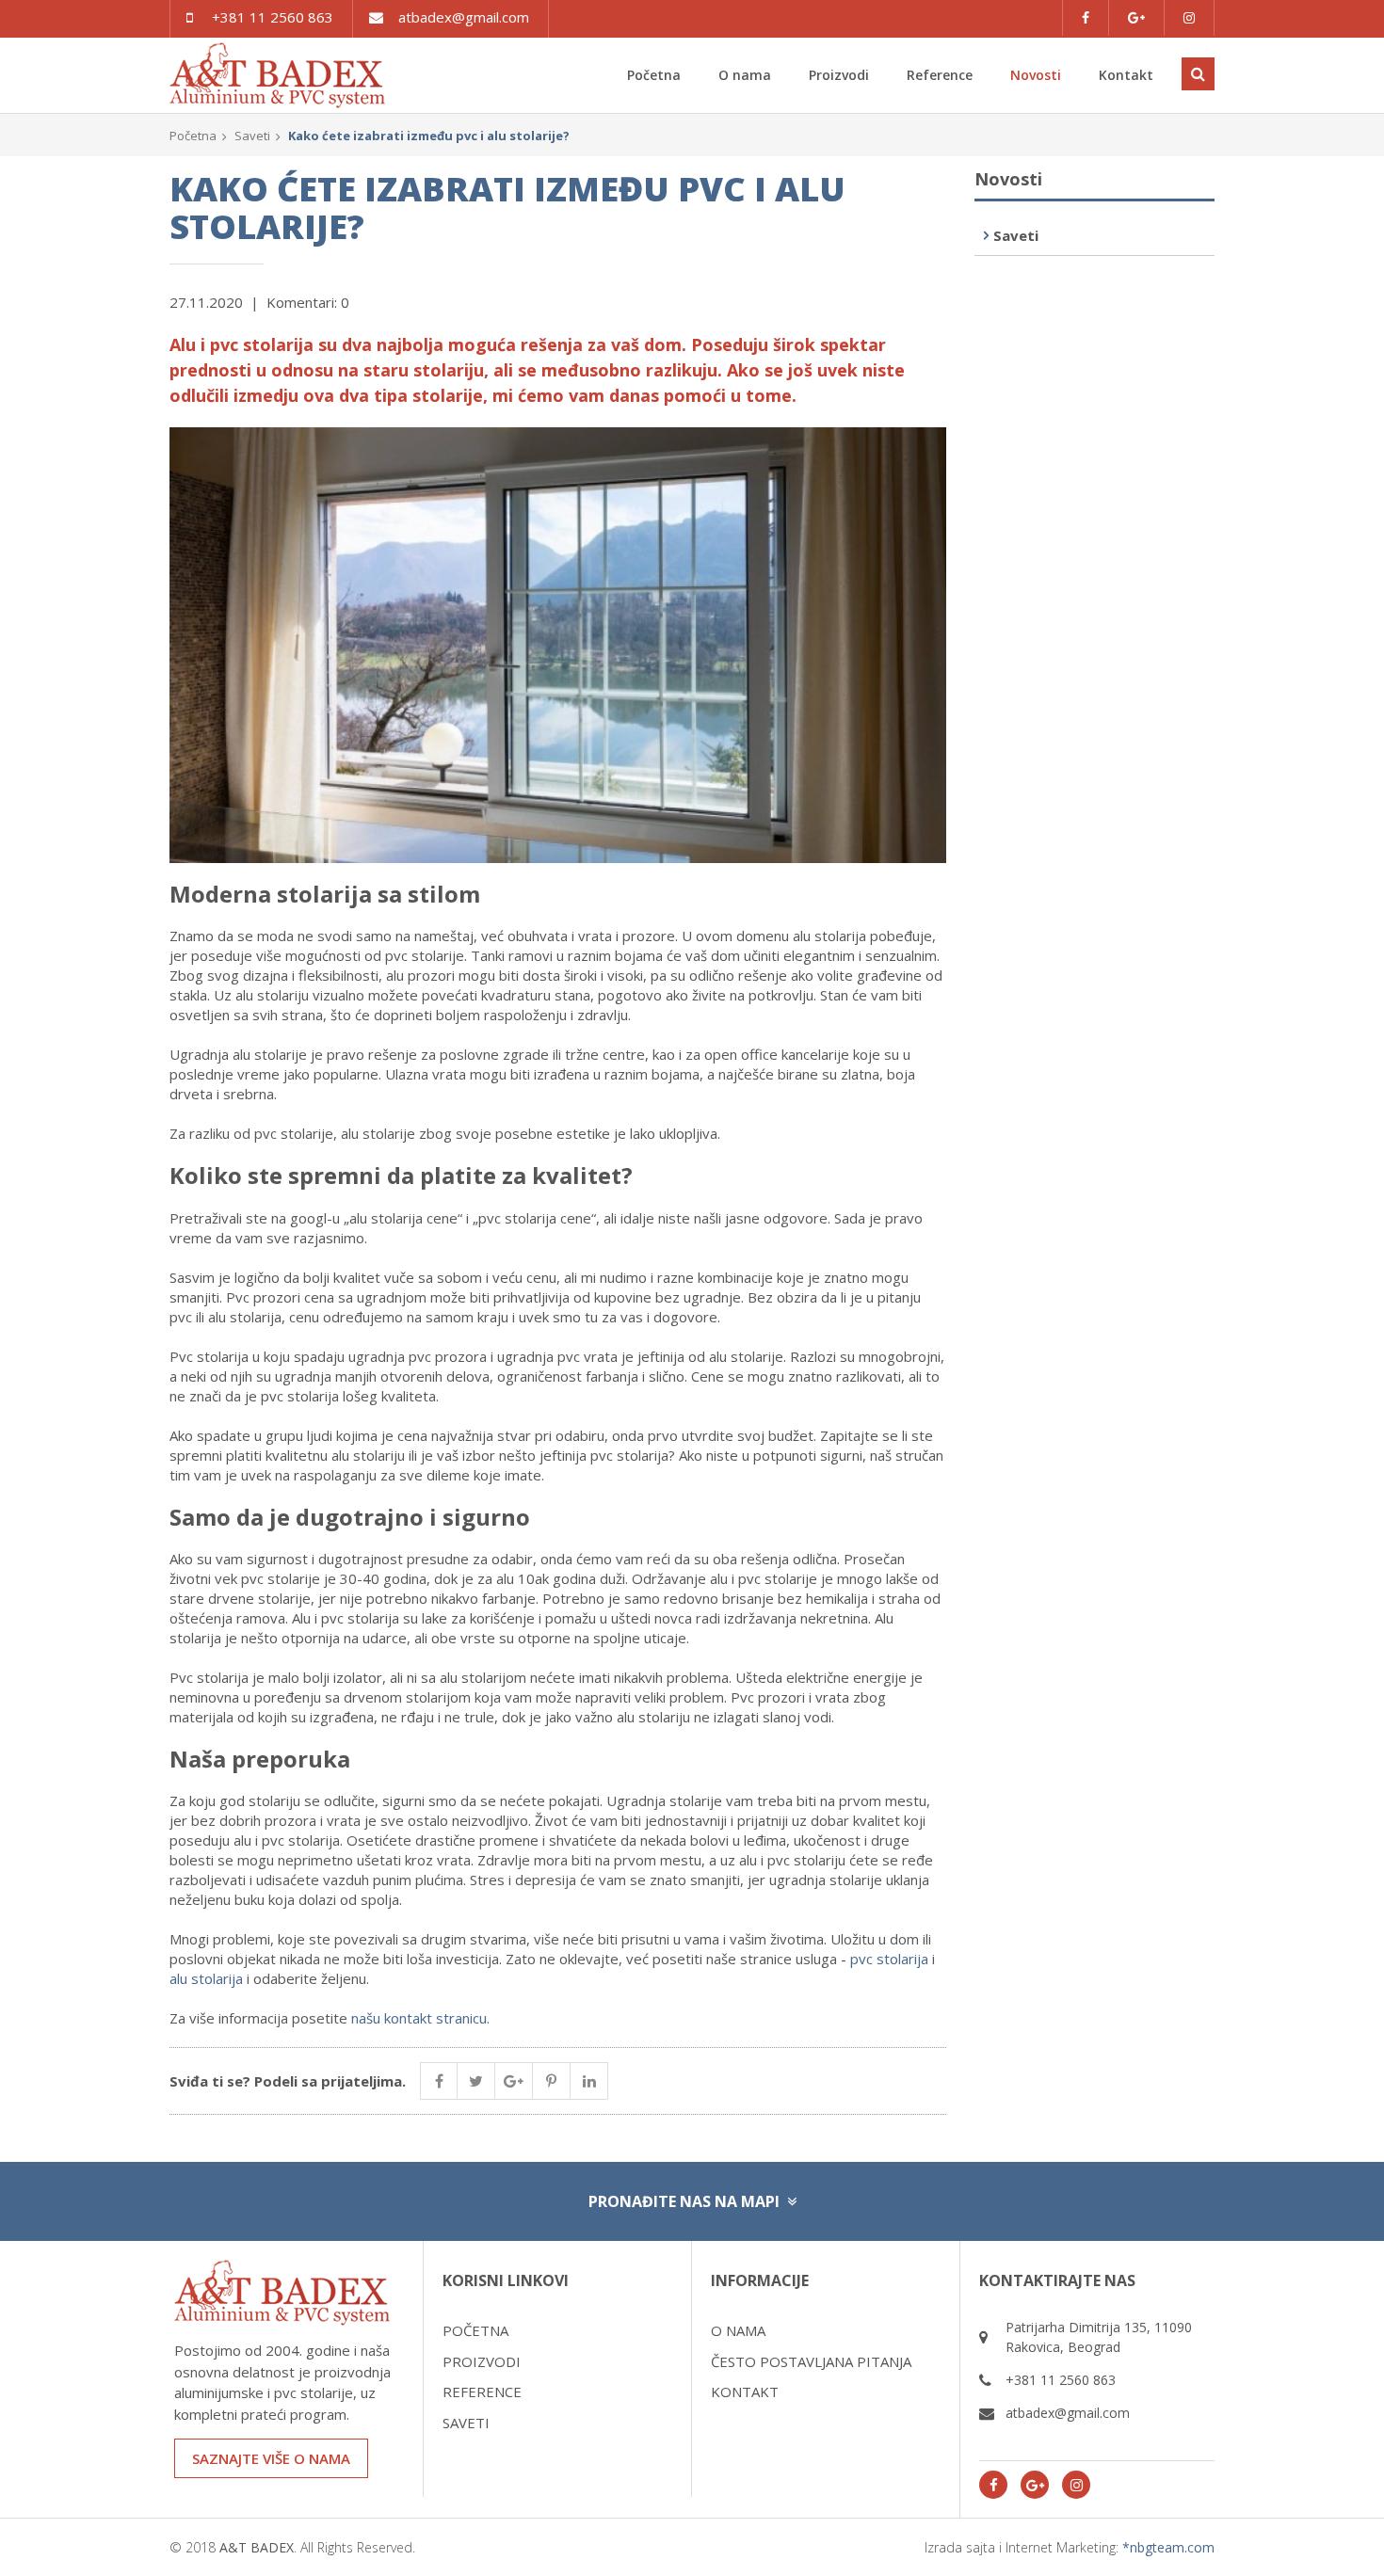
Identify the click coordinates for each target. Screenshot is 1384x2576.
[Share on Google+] (514, 2081)
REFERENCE (482, 2392)
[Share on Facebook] (439, 2081)
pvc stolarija (889, 1959)
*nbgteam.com (1168, 2547)
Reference (940, 75)
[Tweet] (476, 2081)
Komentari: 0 (308, 302)
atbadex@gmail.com (464, 17)
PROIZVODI (482, 2361)
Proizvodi (839, 75)
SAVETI (466, 2423)
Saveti (252, 136)
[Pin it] (552, 2081)
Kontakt (1126, 75)
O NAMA (738, 2330)
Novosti (1036, 75)
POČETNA (475, 2330)
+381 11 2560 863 (273, 17)
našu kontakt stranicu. (420, 2018)
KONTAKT (745, 2392)
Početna (654, 75)
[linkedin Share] (589, 2081)
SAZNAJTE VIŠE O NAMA (271, 2458)
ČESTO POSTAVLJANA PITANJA (811, 2361)
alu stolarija (206, 1978)
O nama (745, 75)
